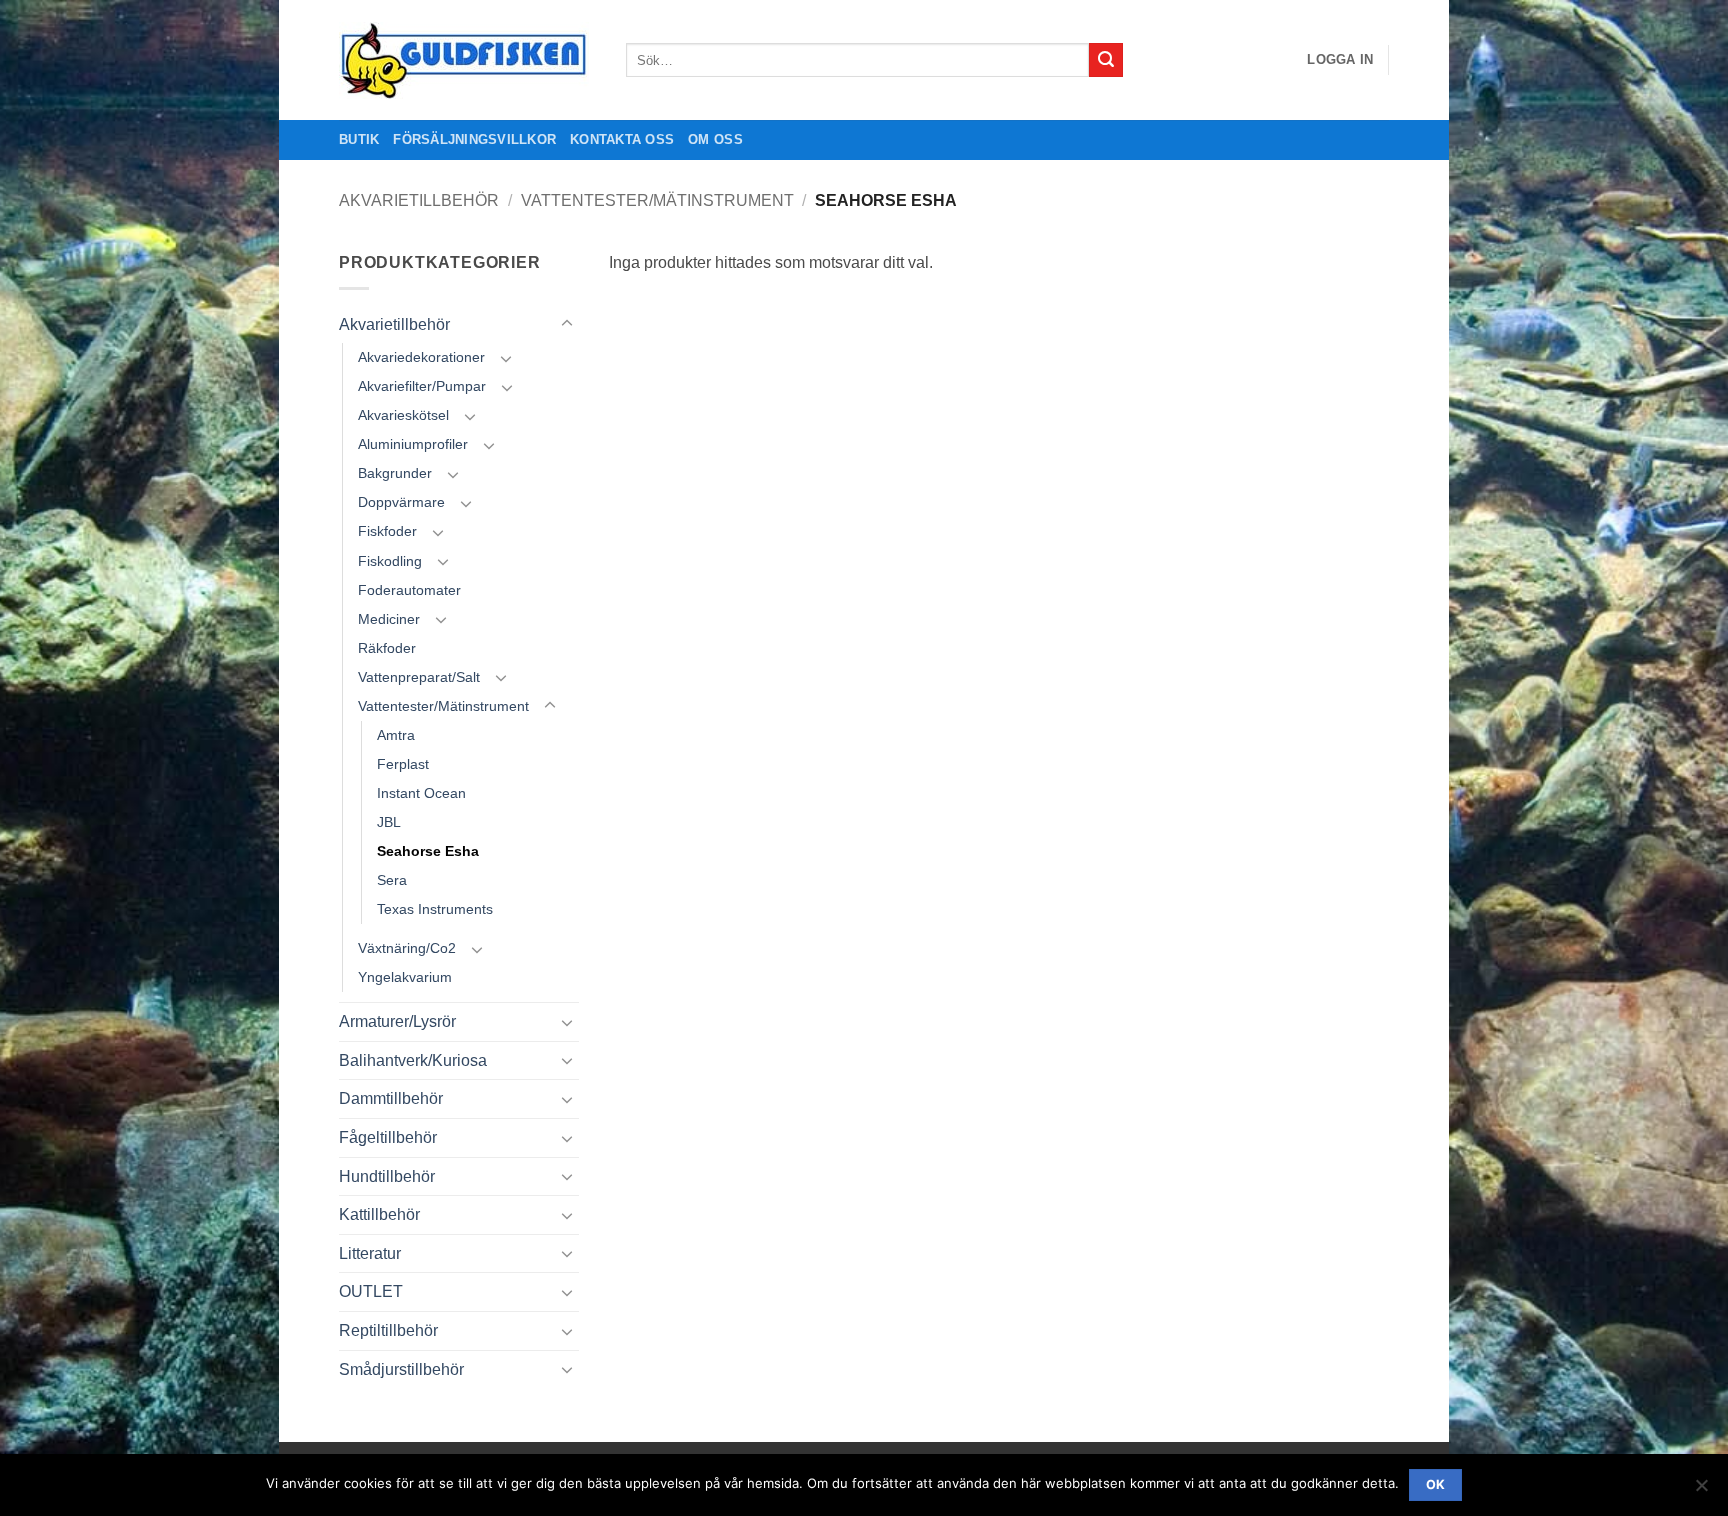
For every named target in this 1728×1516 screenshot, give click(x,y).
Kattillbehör (379, 1214)
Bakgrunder (395, 473)
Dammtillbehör (391, 1098)
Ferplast (403, 764)
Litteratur (370, 1253)
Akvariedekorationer (421, 357)
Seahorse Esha (428, 851)
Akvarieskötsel (403, 415)
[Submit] (1106, 60)
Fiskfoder (387, 531)
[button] (1340, 60)
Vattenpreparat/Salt (419, 677)
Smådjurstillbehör (401, 1369)
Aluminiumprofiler (413, 444)
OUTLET (371, 1291)
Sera (392, 880)
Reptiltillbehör (388, 1330)
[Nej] (1701, 1491)
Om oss (715, 139)
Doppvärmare (401, 502)
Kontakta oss (622, 139)
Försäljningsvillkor (474, 139)
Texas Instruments (435, 909)
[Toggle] (567, 324)
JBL (389, 822)
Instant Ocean (421, 793)
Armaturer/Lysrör (397, 1021)
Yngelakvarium (405, 977)
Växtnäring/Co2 (407, 948)
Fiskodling (390, 561)
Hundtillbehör (387, 1176)
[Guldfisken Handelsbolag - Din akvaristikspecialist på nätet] (467, 60)
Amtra (396, 735)
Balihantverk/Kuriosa (413, 1060)
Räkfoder (387, 648)
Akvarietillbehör (419, 200)
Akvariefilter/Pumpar (422, 386)
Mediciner (389, 619)
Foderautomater (409, 590)
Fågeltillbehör (388, 1137)
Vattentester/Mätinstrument (657, 200)
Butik (359, 139)
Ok (1436, 1484)
